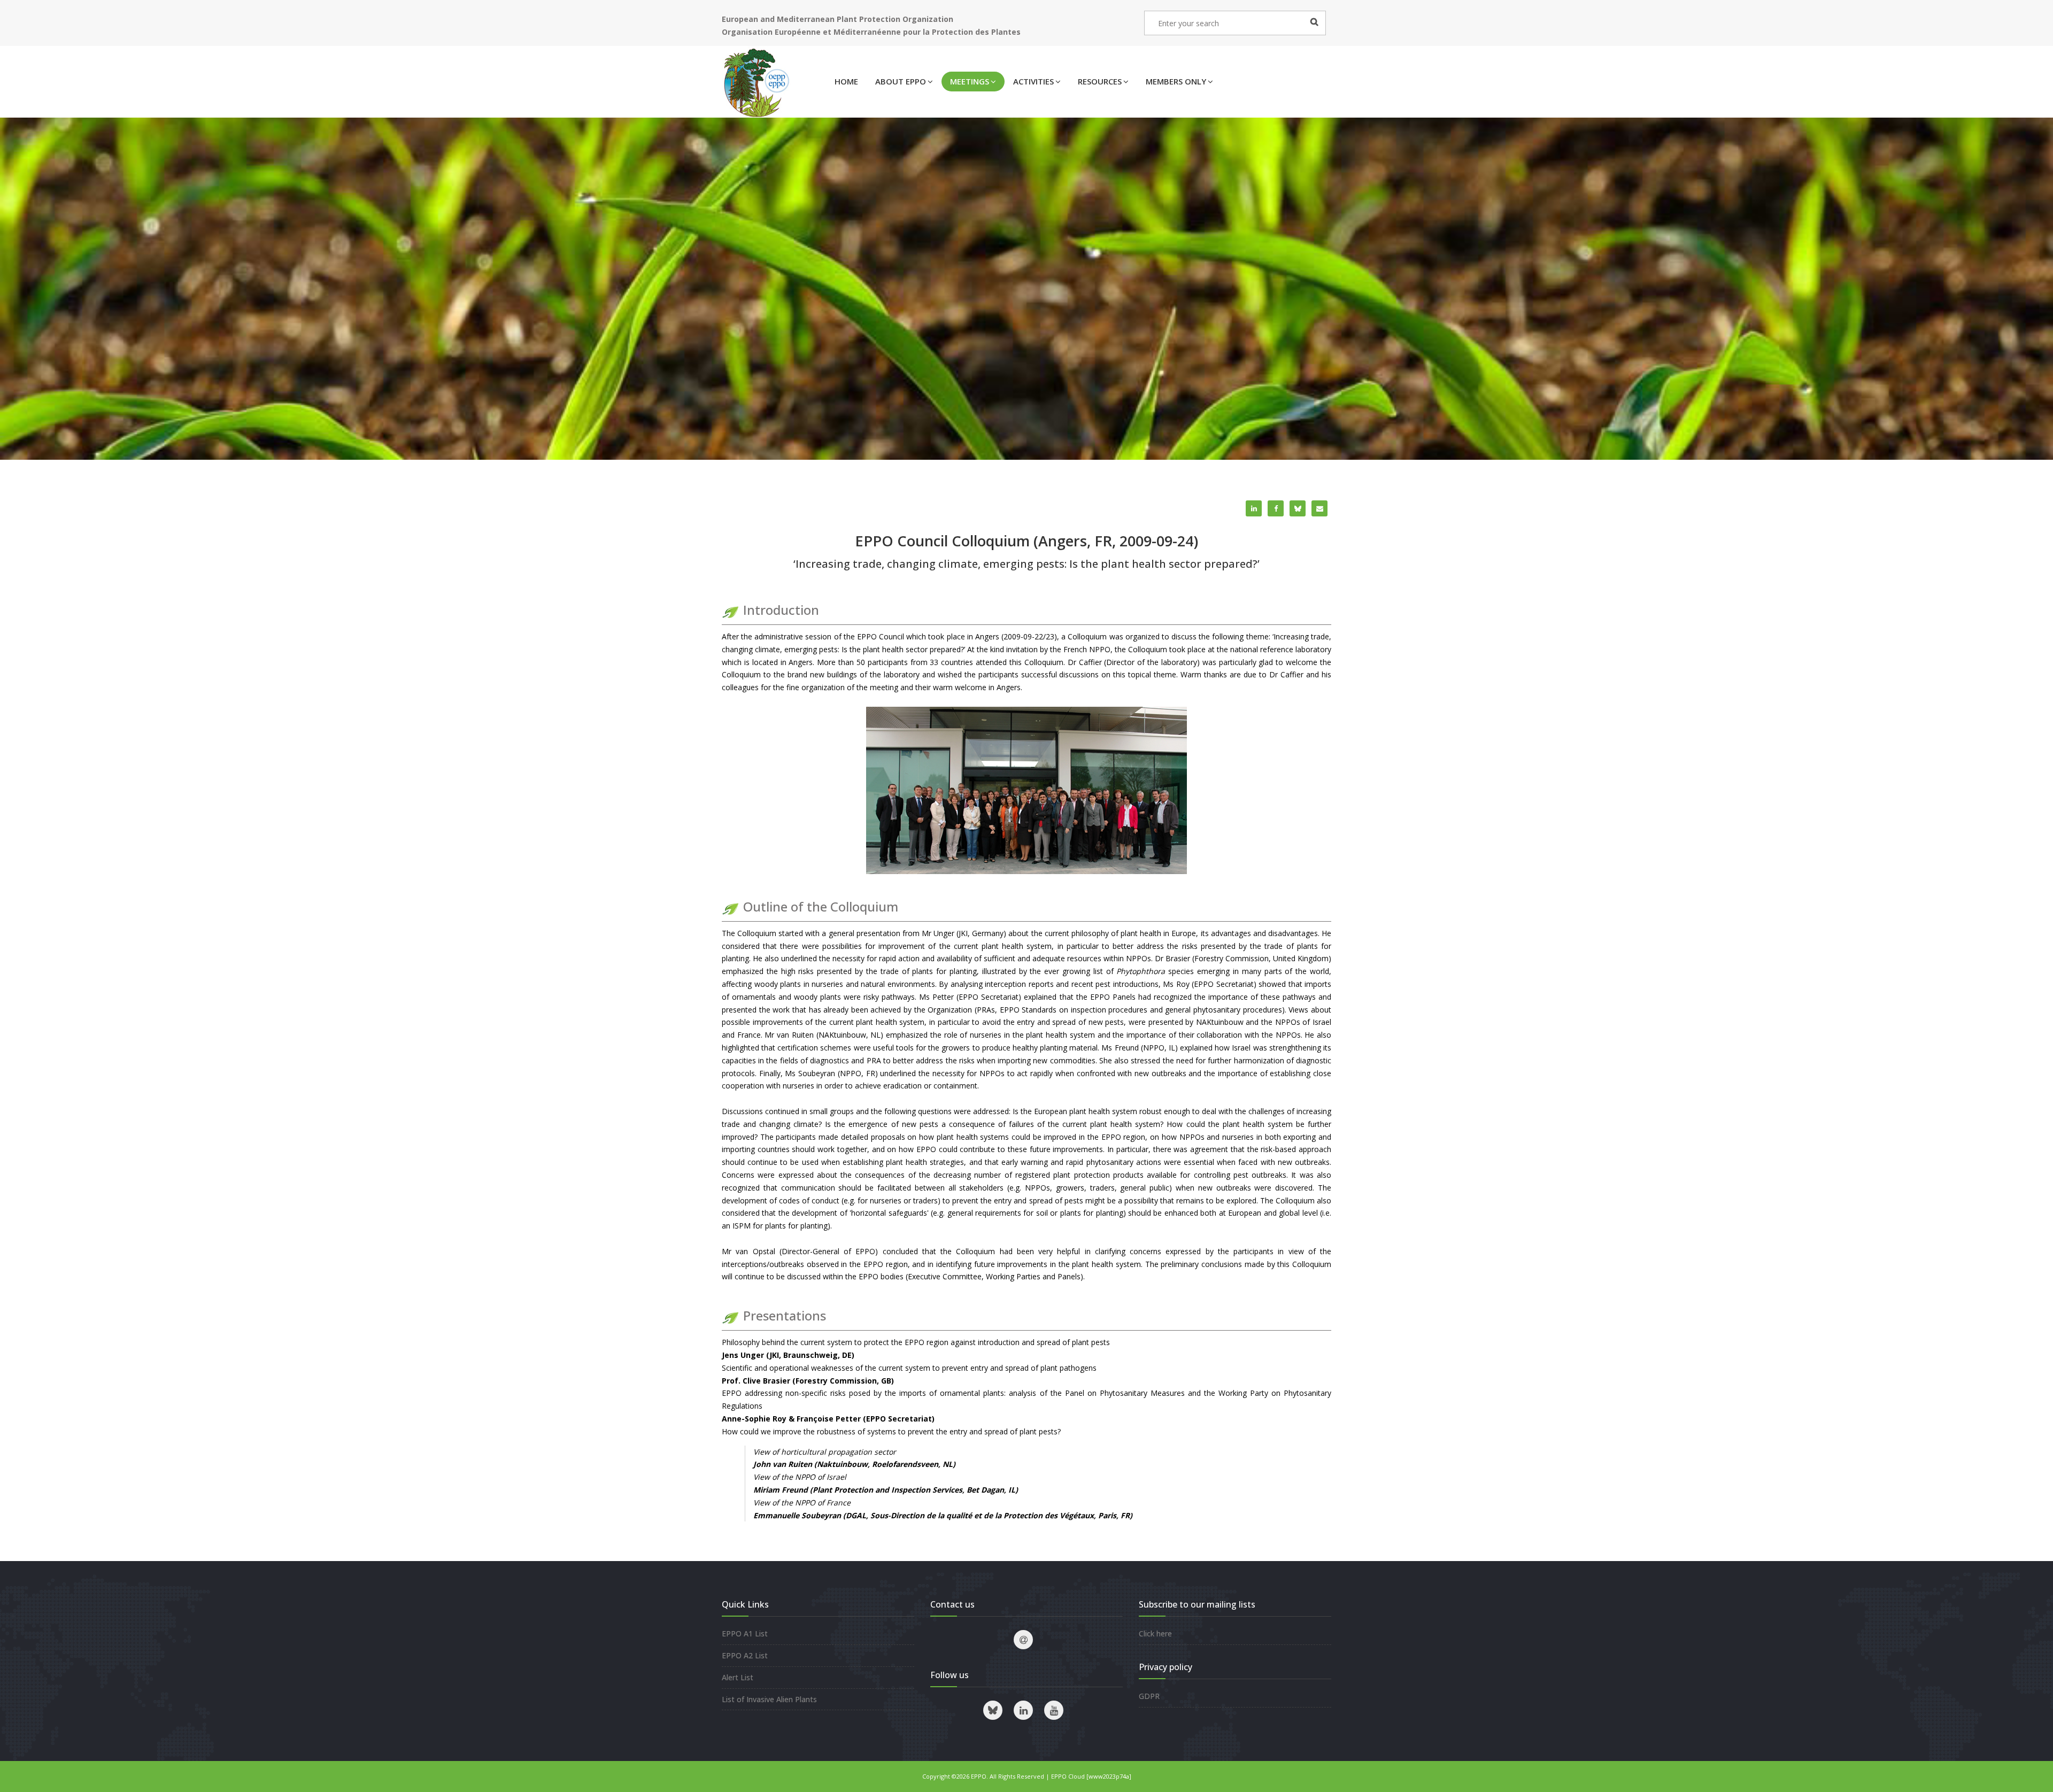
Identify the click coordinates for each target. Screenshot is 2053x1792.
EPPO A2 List (745, 1655)
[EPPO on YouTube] (1054, 1710)
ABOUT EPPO (901, 81)
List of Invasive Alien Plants (769, 1699)
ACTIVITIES (1033, 81)
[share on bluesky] (1298, 508)
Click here (1155, 1633)
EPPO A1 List (745, 1633)
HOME (846, 81)
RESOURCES (1100, 81)
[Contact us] (1023, 1640)
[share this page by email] (1319, 508)
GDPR (1149, 1696)
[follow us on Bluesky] (993, 1710)
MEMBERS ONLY (1176, 81)
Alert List (738, 1677)
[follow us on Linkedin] (1023, 1710)
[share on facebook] (1276, 508)
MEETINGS (970, 81)
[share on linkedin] (1254, 508)
